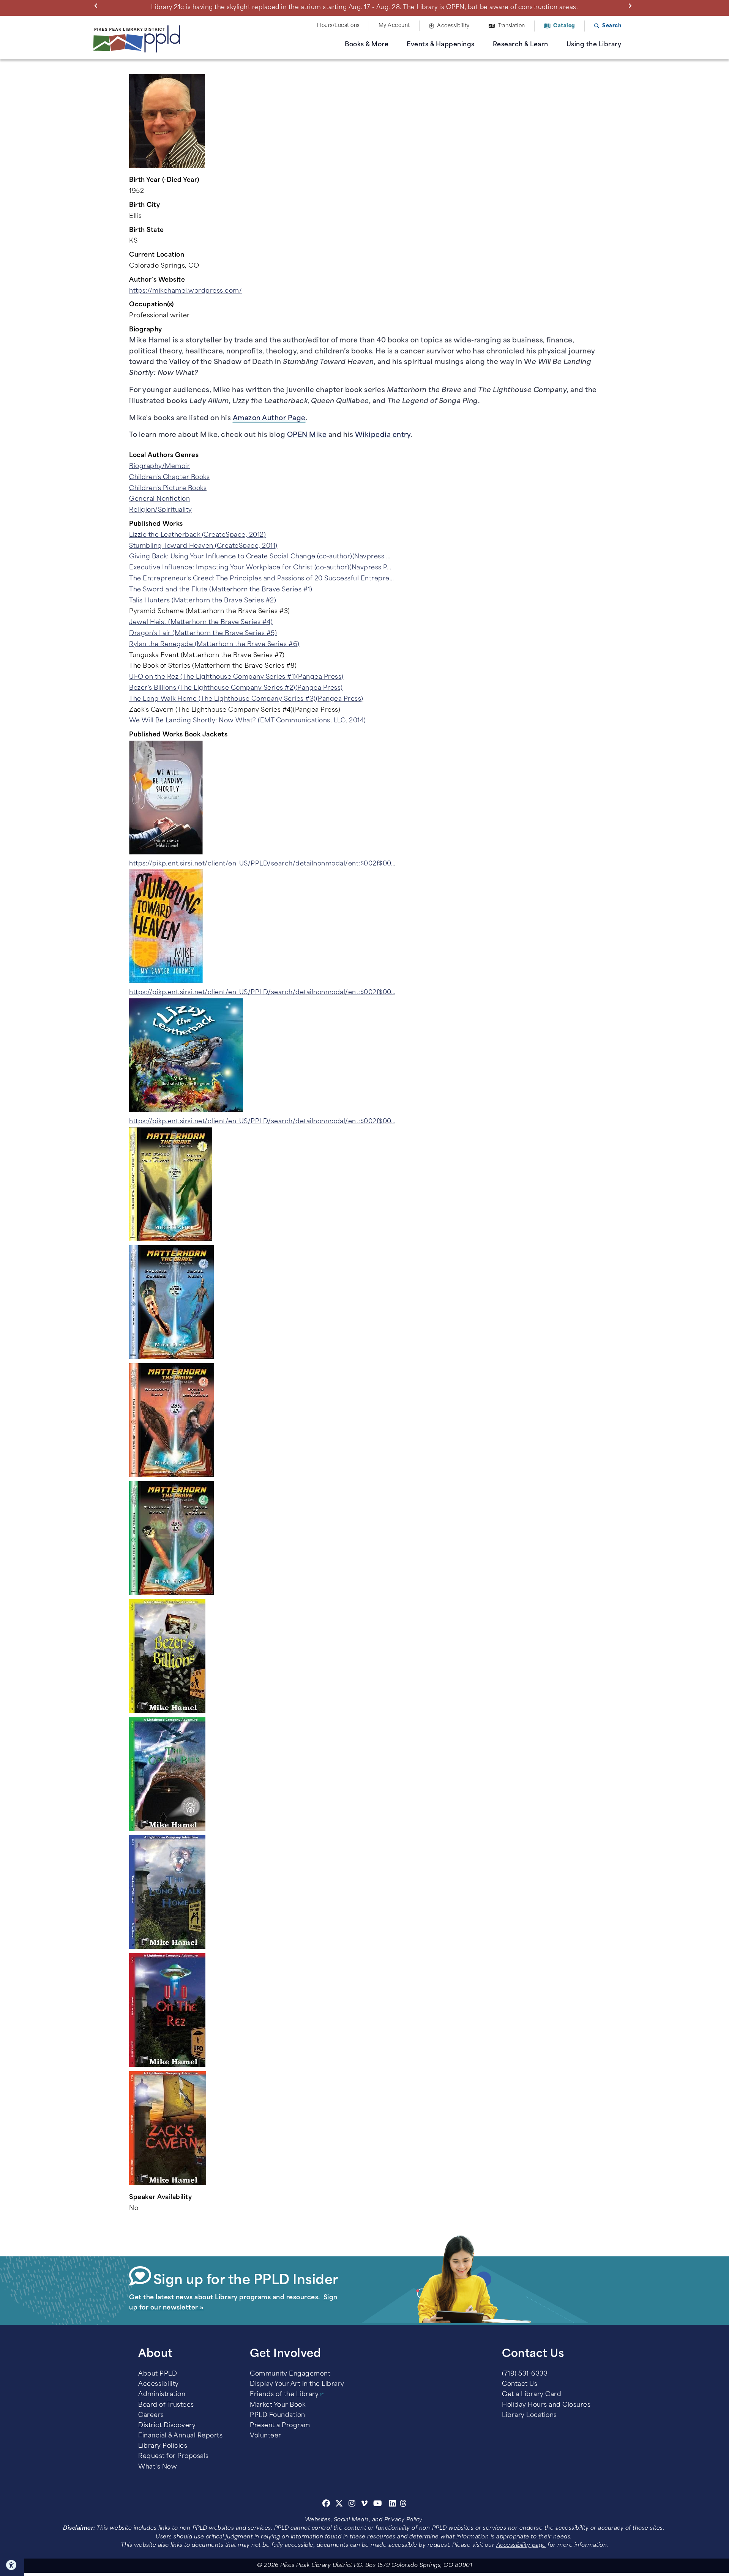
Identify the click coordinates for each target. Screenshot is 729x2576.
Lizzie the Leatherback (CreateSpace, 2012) (197, 535)
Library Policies (163, 2446)
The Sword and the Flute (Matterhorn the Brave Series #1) (221, 590)
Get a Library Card (532, 2395)
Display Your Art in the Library (297, 2384)
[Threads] (403, 2505)
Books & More (367, 45)
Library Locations (529, 2415)
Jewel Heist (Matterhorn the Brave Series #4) (201, 623)
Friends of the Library (284, 2395)
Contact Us (520, 2384)
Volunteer (266, 2436)
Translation (511, 26)
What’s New (158, 2467)
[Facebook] (326, 2505)
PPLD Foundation (278, 2415)
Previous (98, 5)
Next (631, 5)
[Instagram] (353, 2505)
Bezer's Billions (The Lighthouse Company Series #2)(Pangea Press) (236, 688)
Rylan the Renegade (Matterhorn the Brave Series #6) (214, 645)
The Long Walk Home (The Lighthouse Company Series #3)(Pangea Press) (246, 699)
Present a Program (280, 2426)
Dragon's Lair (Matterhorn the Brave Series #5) (203, 634)
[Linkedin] (393, 2505)
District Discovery (167, 2426)
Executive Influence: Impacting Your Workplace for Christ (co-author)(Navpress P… (260, 568)
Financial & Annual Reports (180, 2436)
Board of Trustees (166, 2405)
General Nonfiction (159, 499)
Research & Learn (521, 45)
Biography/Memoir (159, 467)
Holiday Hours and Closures (546, 2405)
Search (612, 26)
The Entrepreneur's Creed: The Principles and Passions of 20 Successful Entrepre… (261, 579)
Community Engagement (290, 2374)
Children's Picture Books (168, 489)
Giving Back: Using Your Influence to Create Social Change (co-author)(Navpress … (260, 557)
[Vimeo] (364, 2505)
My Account (394, 26)
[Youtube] (378, 2505)
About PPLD (158, 2374)
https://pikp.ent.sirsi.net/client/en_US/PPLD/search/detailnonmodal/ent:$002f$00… (262, 864)
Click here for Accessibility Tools (12, 2565)
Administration (162, 2395)
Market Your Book (278, 2405)
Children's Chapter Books (169, 478)
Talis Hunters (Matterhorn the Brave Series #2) (203, 601)
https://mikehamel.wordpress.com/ (185, 291)
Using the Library (594, 45)
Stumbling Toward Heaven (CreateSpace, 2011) (203, 546)
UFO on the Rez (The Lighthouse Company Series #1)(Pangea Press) (236, 677)
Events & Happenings (441, 45)
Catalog (564, 26)
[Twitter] (339, 2505)
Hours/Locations (338, 26)
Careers (151, 2415)
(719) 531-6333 (525, 2374)
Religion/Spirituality (161, 510)
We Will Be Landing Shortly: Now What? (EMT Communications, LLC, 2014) (248, 721)
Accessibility (453, 26)
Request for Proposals (174, 2456)
